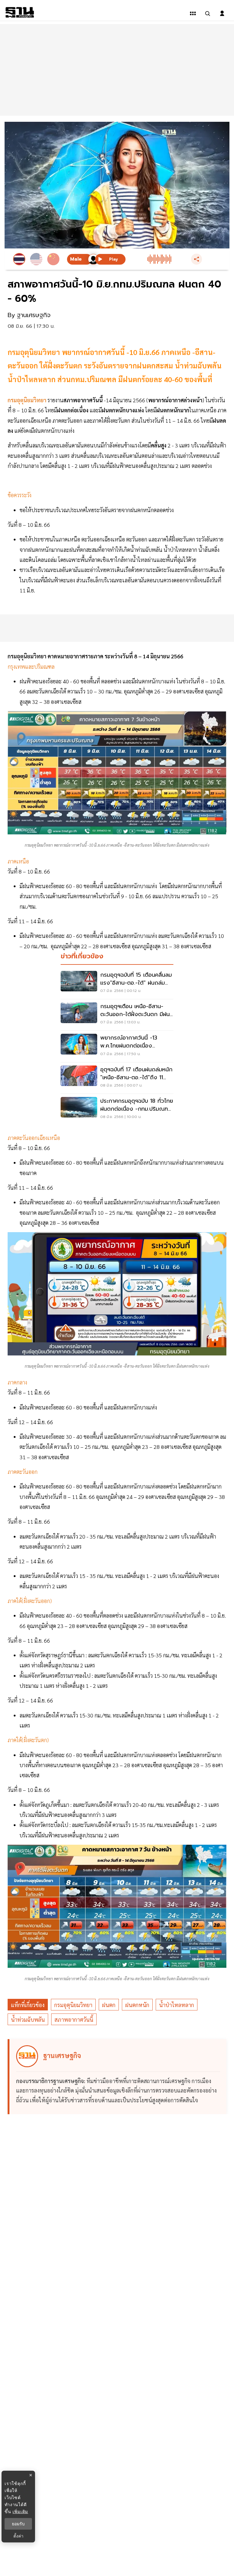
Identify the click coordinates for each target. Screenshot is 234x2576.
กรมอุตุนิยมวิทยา (73, 2005)
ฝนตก (109, 2005)
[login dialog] (222, 13)
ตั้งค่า (18, 2536)
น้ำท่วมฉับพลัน (28, 2019)
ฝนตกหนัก (137, 2005)
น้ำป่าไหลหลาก (177, 2005)
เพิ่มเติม (20, 2511)
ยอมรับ (18, 2524)
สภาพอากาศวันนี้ (74, 2019)
